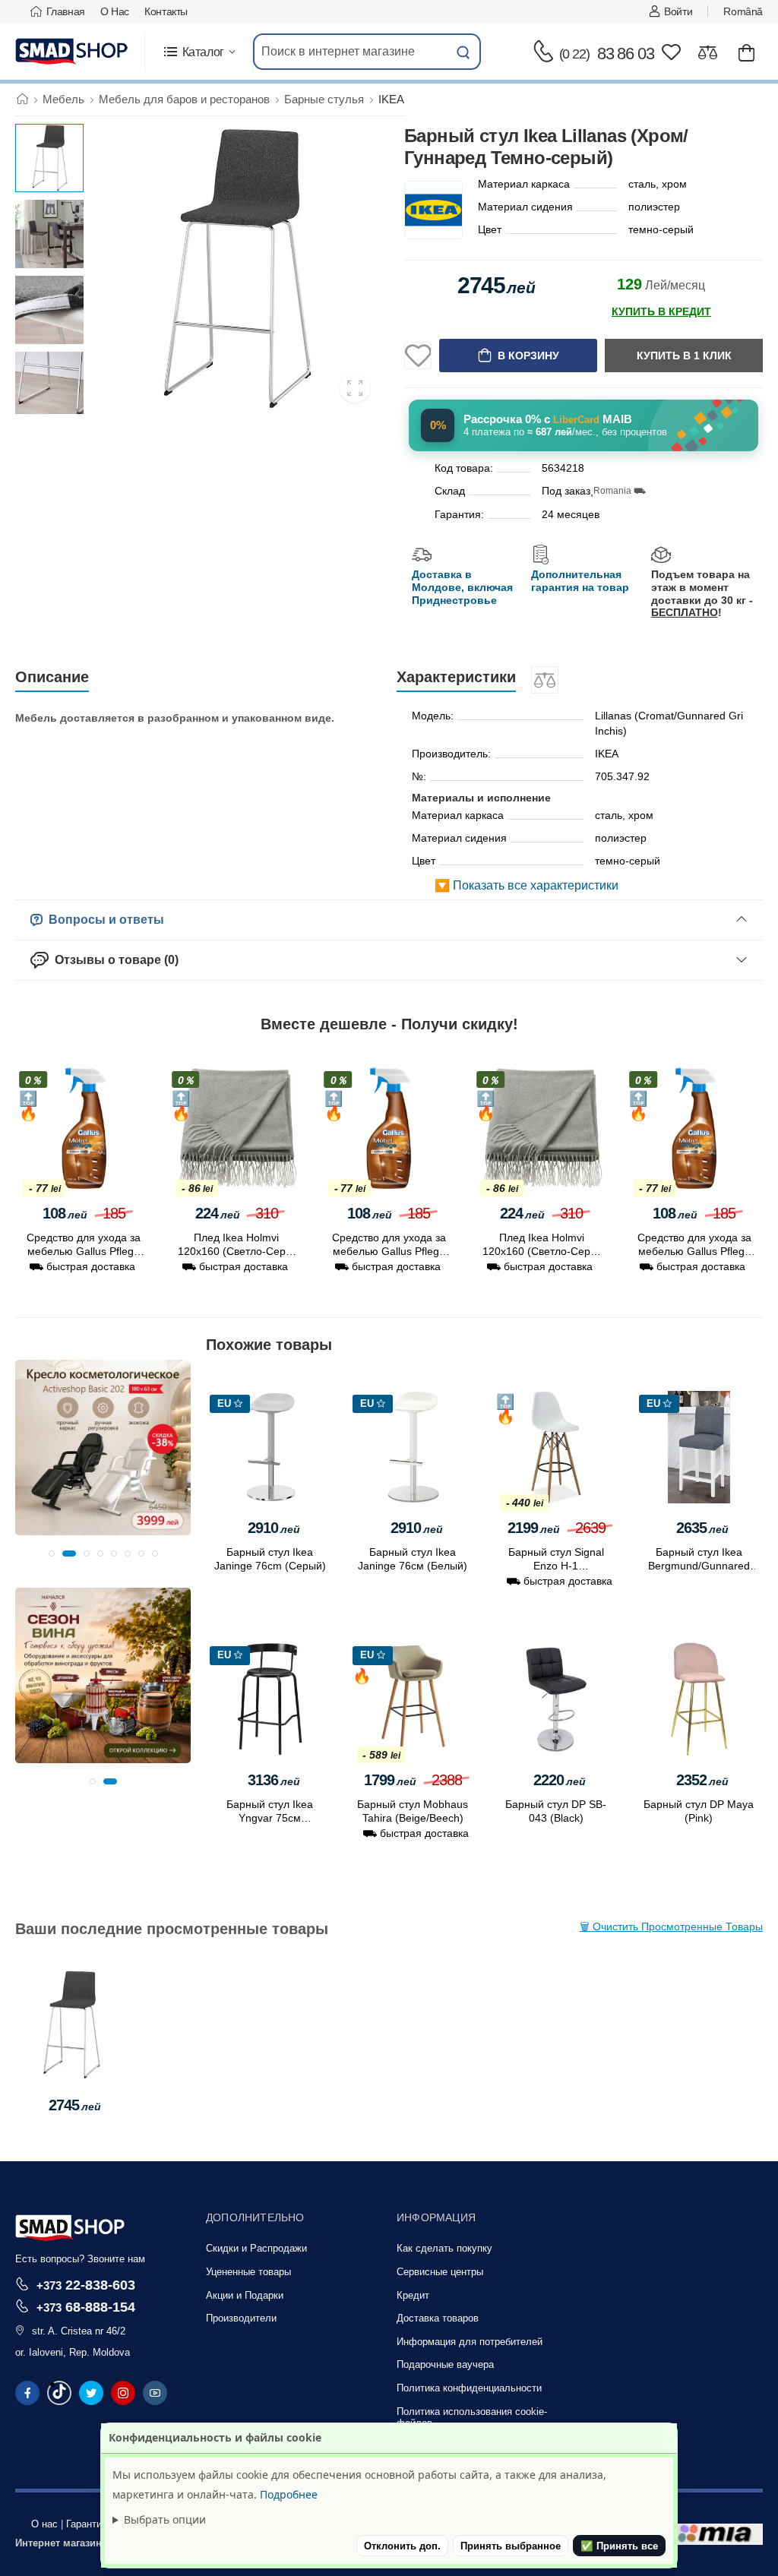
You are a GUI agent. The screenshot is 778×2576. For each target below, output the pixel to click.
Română (743, 11)
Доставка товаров (438, 2318)
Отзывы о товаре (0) (114, 960)
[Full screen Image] (355, 387)
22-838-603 (86, 2285)
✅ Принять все (619, 2546)
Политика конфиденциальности (469, 2388)
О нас (115, 11)
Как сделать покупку (444, 2248)
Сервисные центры (440, 2272)
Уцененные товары (248, 2272)
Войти (678, 11)
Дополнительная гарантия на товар (580, 581)
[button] (199, 52)
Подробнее (289, 2494)
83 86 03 (607, 54)
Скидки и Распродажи (256, 2248)
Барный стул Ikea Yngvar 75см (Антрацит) (270, 1818)
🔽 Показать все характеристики (527, 885)
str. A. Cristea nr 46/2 (79, 2331)
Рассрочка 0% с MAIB (548, 419)
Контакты (166, 11)
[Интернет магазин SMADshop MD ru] (72, 52)
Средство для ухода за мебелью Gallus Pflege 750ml (84, 1251)
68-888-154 (86, 2307)
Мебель (63, 99)
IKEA (391, 99)
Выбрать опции (165, 2519)
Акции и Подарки (245, 2295)
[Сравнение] (708, 52)
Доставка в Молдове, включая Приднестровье (462, 587)
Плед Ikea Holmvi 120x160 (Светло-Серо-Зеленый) (237, 1251)
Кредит (413, 2295)
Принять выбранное (511, 2546)
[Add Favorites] (418, 356)
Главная (66, 11)
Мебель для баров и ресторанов (184, 99)
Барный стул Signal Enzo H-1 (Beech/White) (556, 1566)
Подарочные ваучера (445, 2364)
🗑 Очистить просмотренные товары (671, 1926)
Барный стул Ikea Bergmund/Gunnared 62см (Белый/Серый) (699, 1566)
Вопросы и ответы (103, 920)
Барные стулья (324, 99)
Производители (241, 2318)
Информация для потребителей (470, 2342)
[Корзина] (746, 52)
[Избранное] (671, 52)
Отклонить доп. (402, 2546)
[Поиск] (463, 52)
